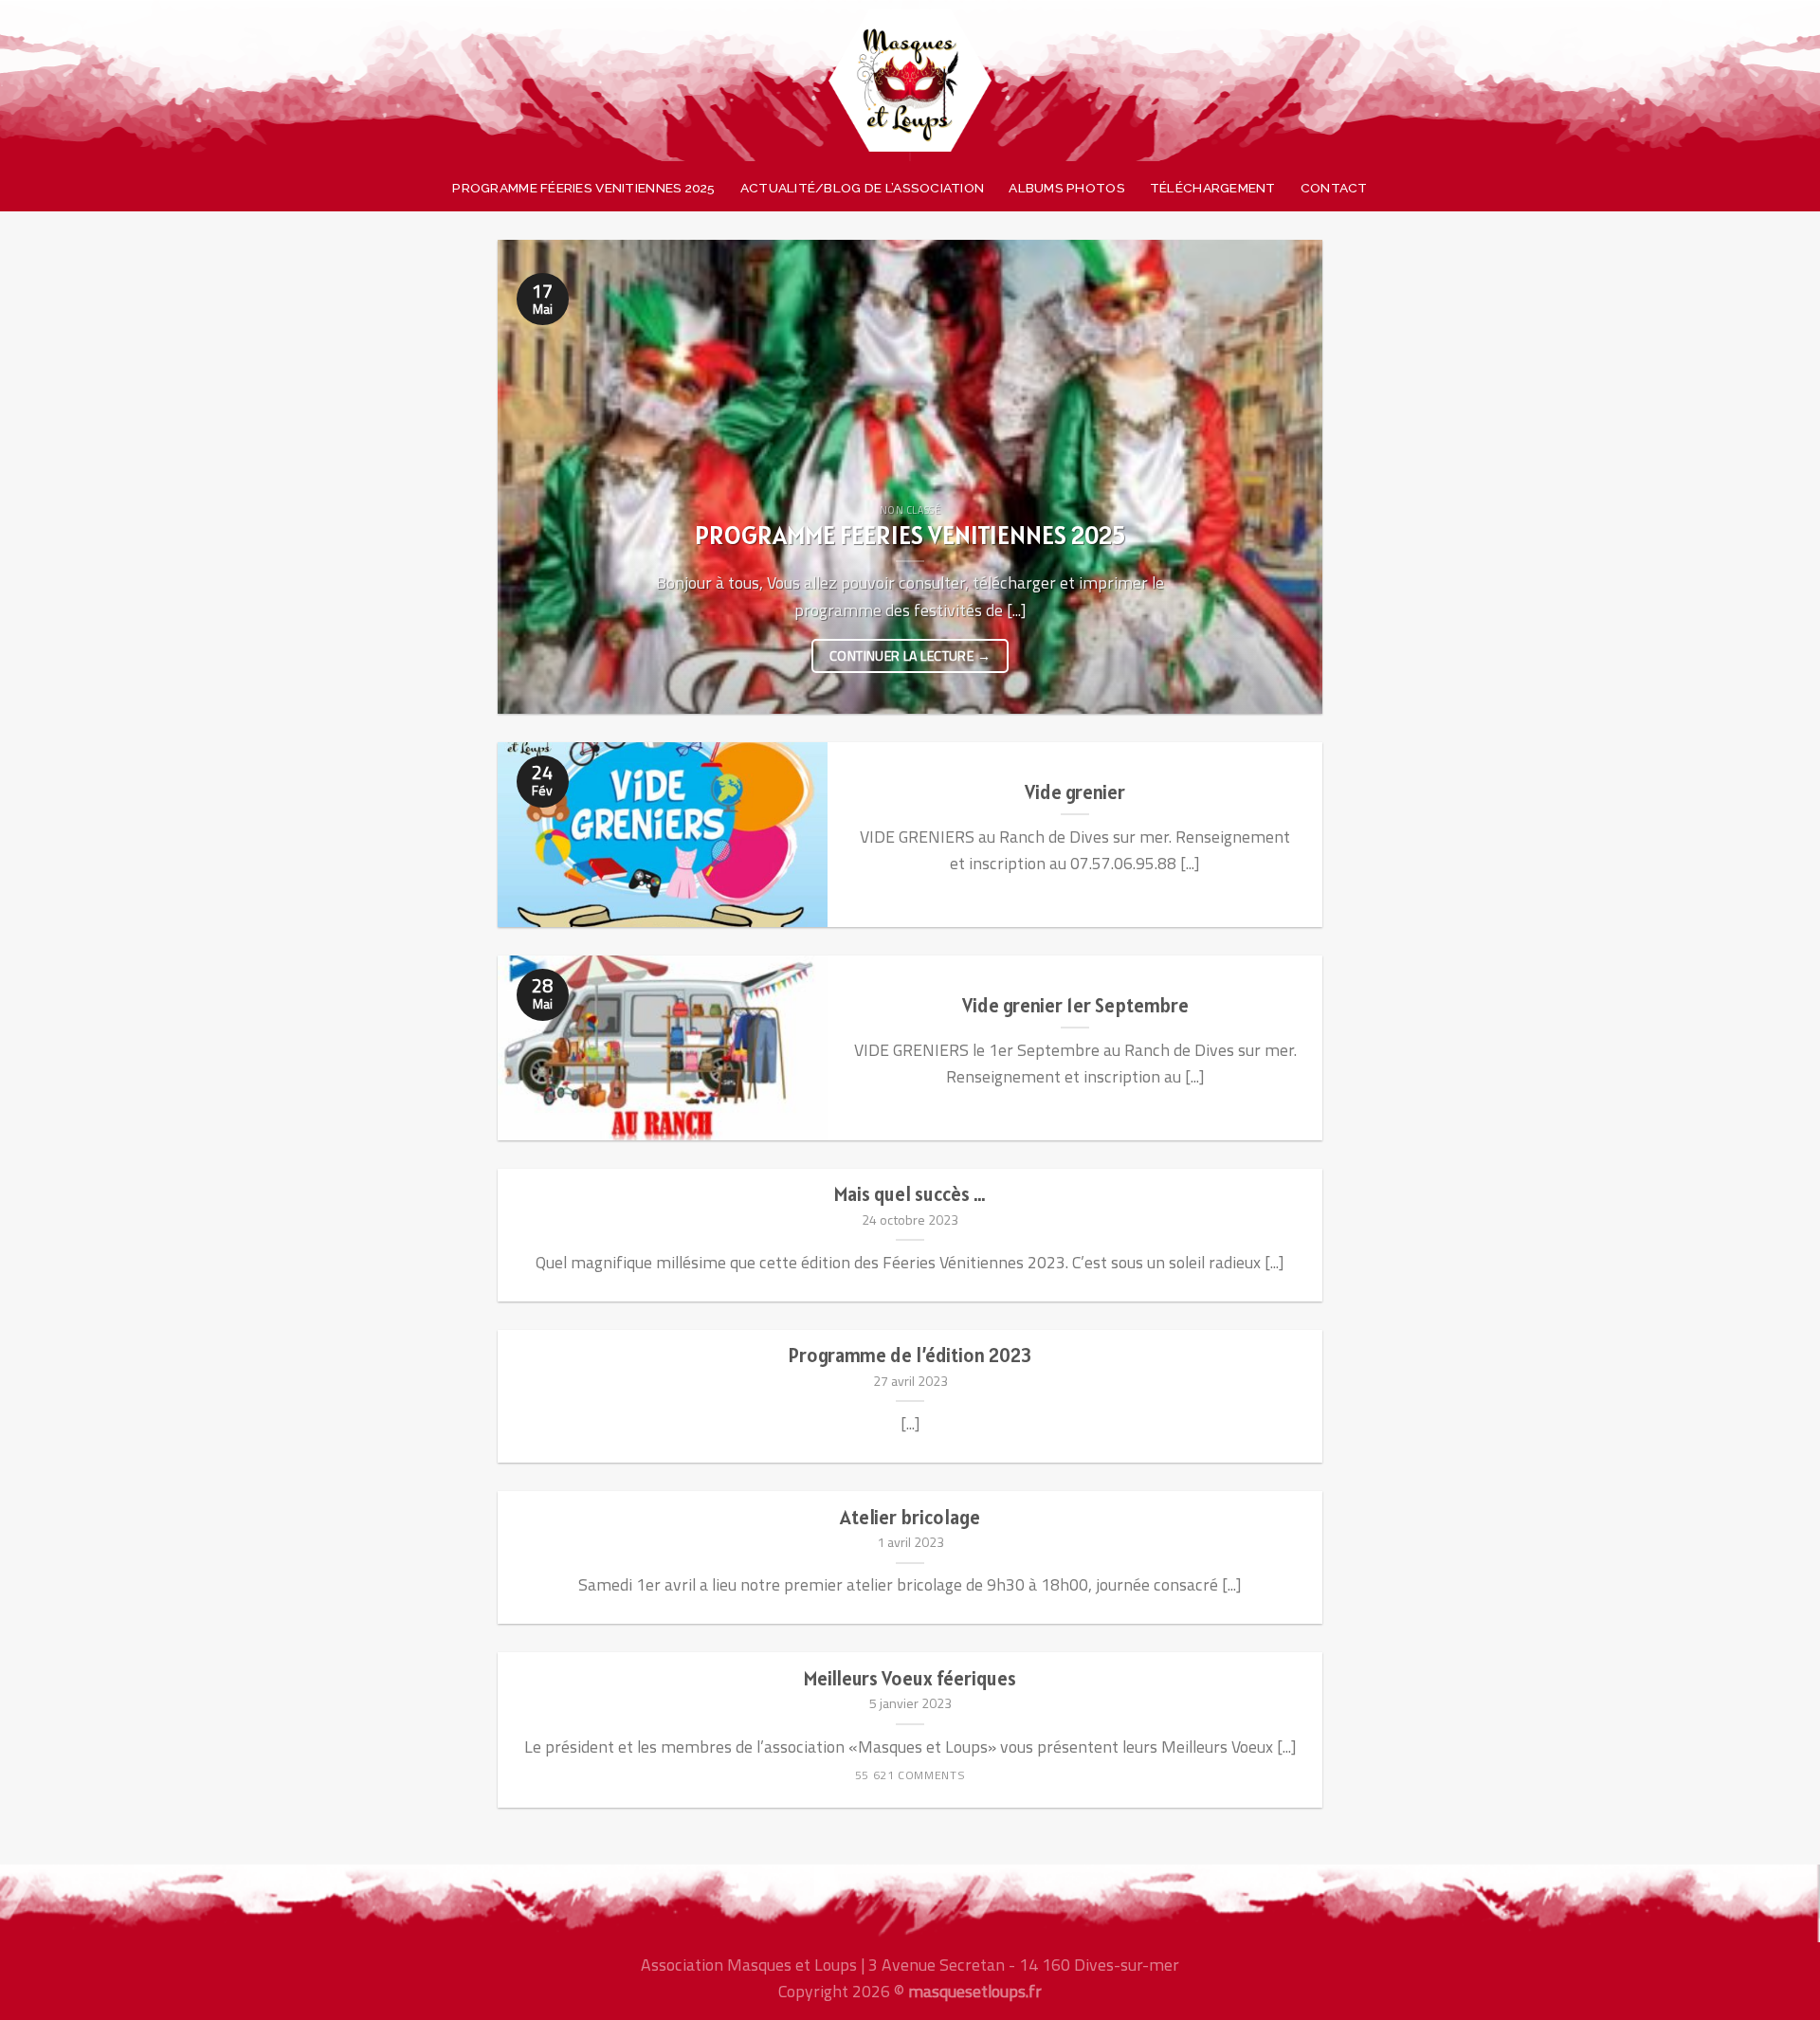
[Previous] (538, 477)
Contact (1334, 188)
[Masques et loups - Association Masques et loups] (910, 81)
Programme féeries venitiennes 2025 (583, 188)
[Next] (1282, 477)
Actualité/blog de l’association (863, 188)
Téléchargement (1213, 188)
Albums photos (1067, 188)
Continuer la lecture (910, 655)
